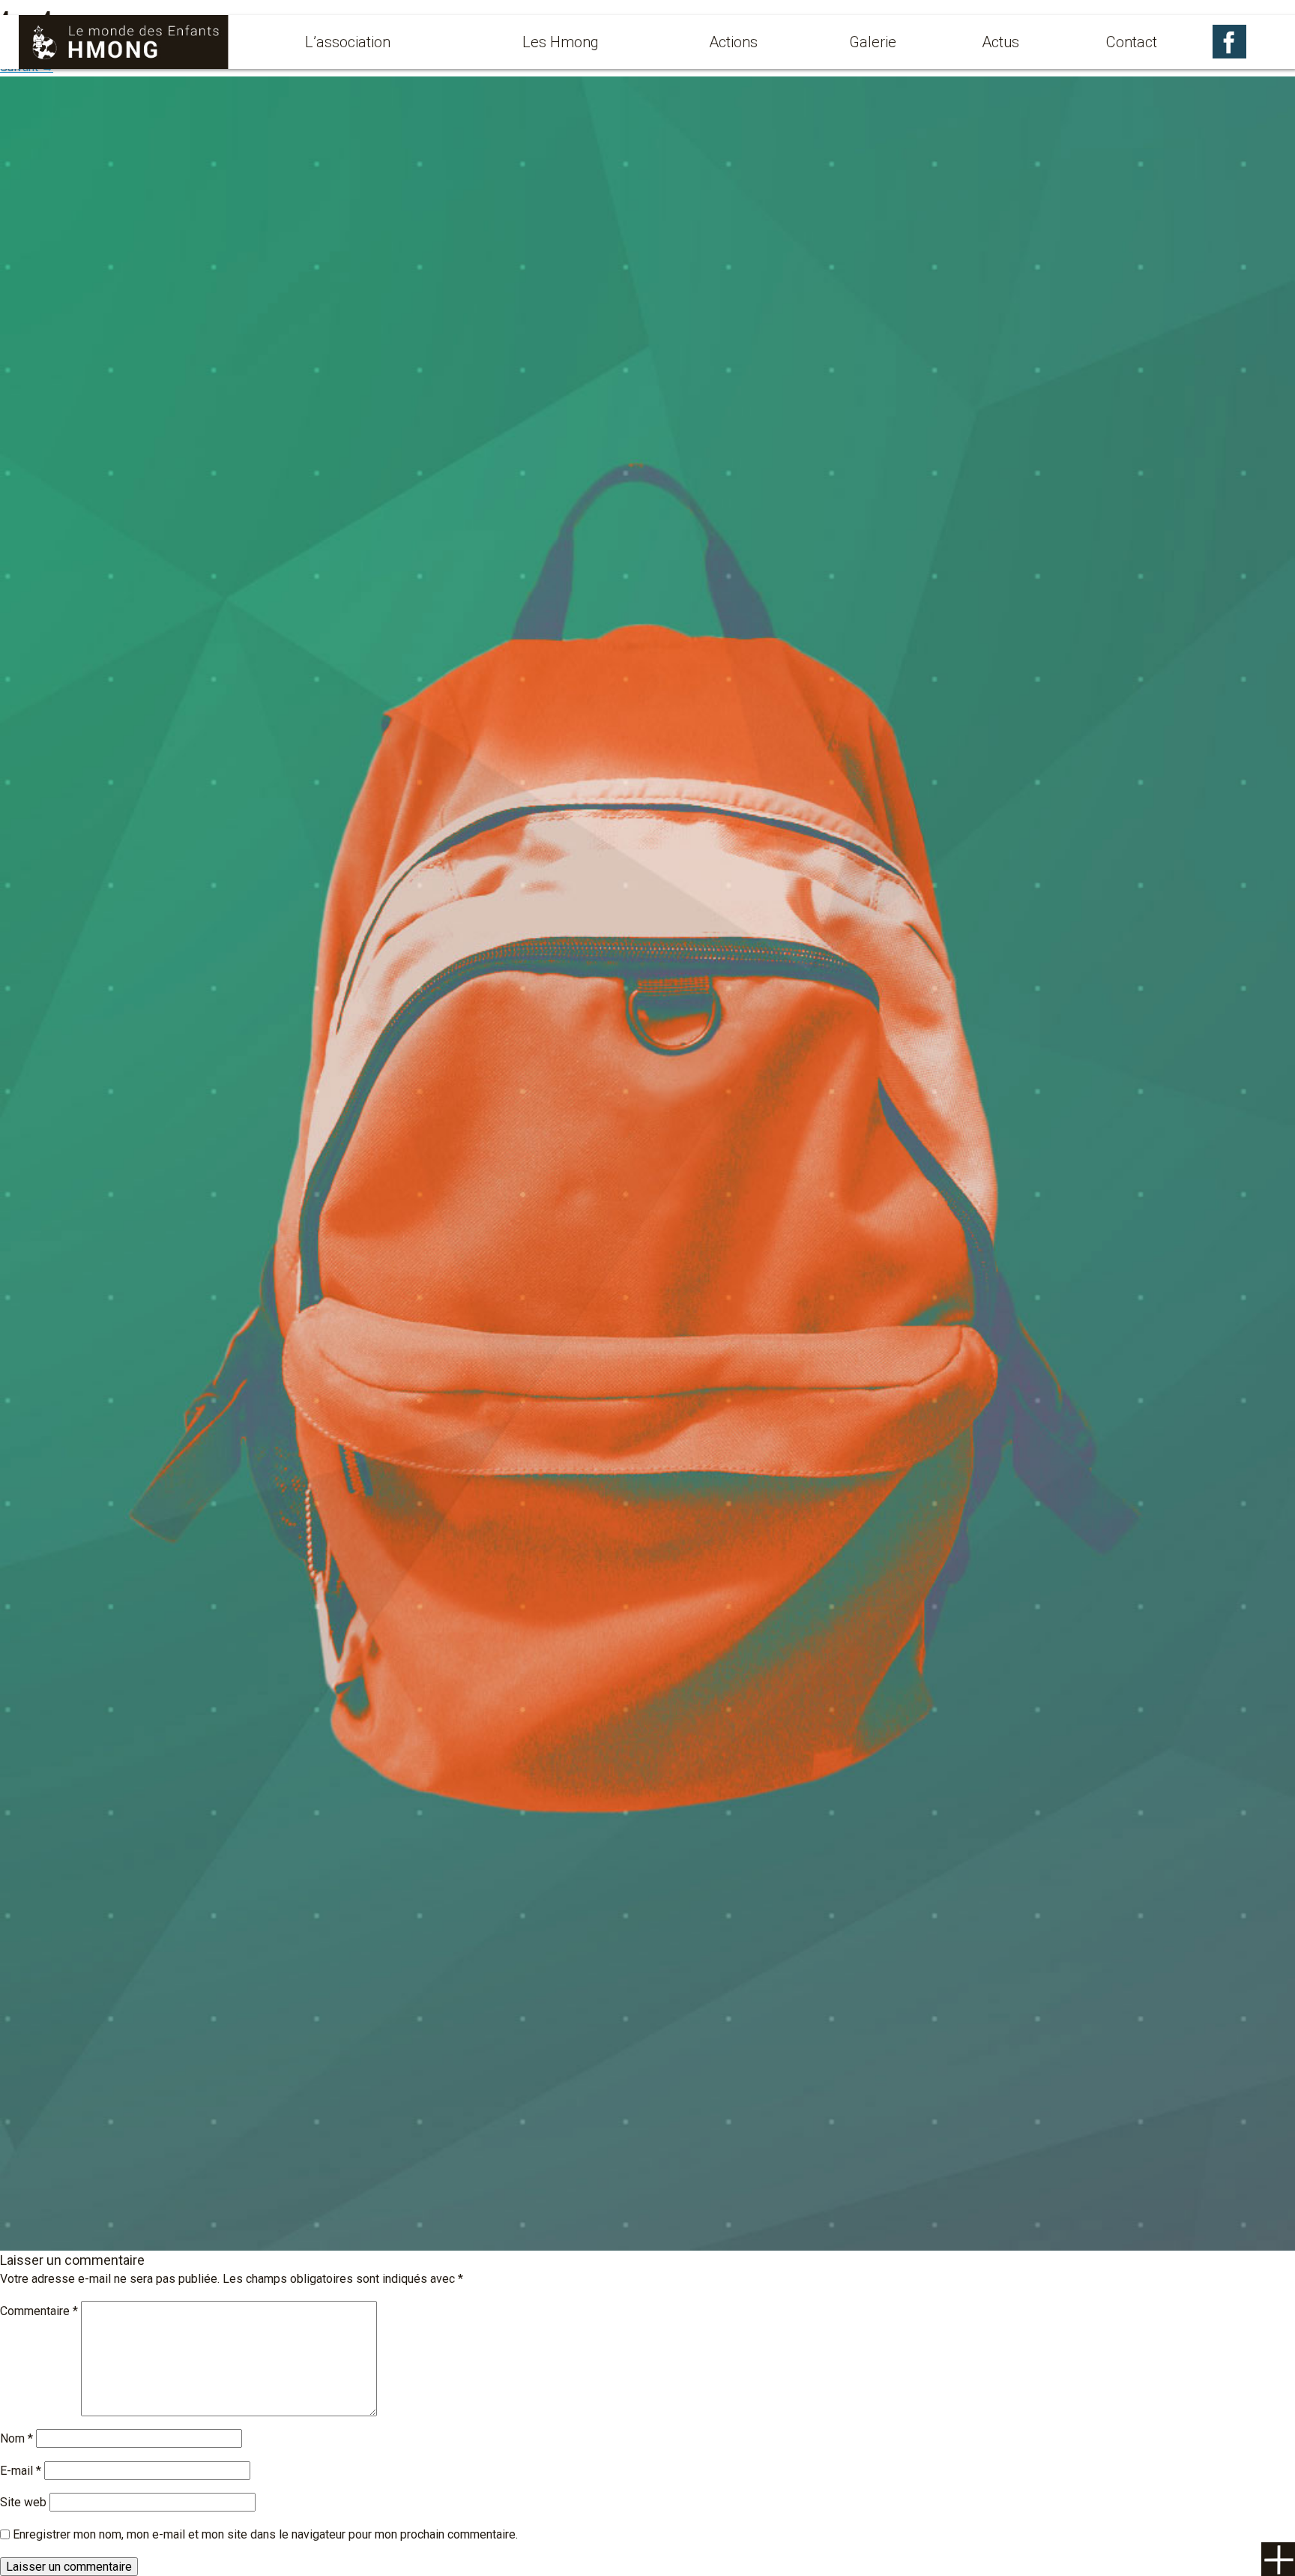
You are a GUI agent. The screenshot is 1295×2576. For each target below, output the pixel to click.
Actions (733, 42)
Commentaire (39, 2311)
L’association (348, 42)
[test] (647, 1162)
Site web (23, 2502)
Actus (1000, 42)
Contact (1132, 42)
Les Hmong (561, 42)
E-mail (21, 2471)
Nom (16, 2438)
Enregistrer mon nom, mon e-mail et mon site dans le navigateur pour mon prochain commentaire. (265, 2534)
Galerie (873, 42)
